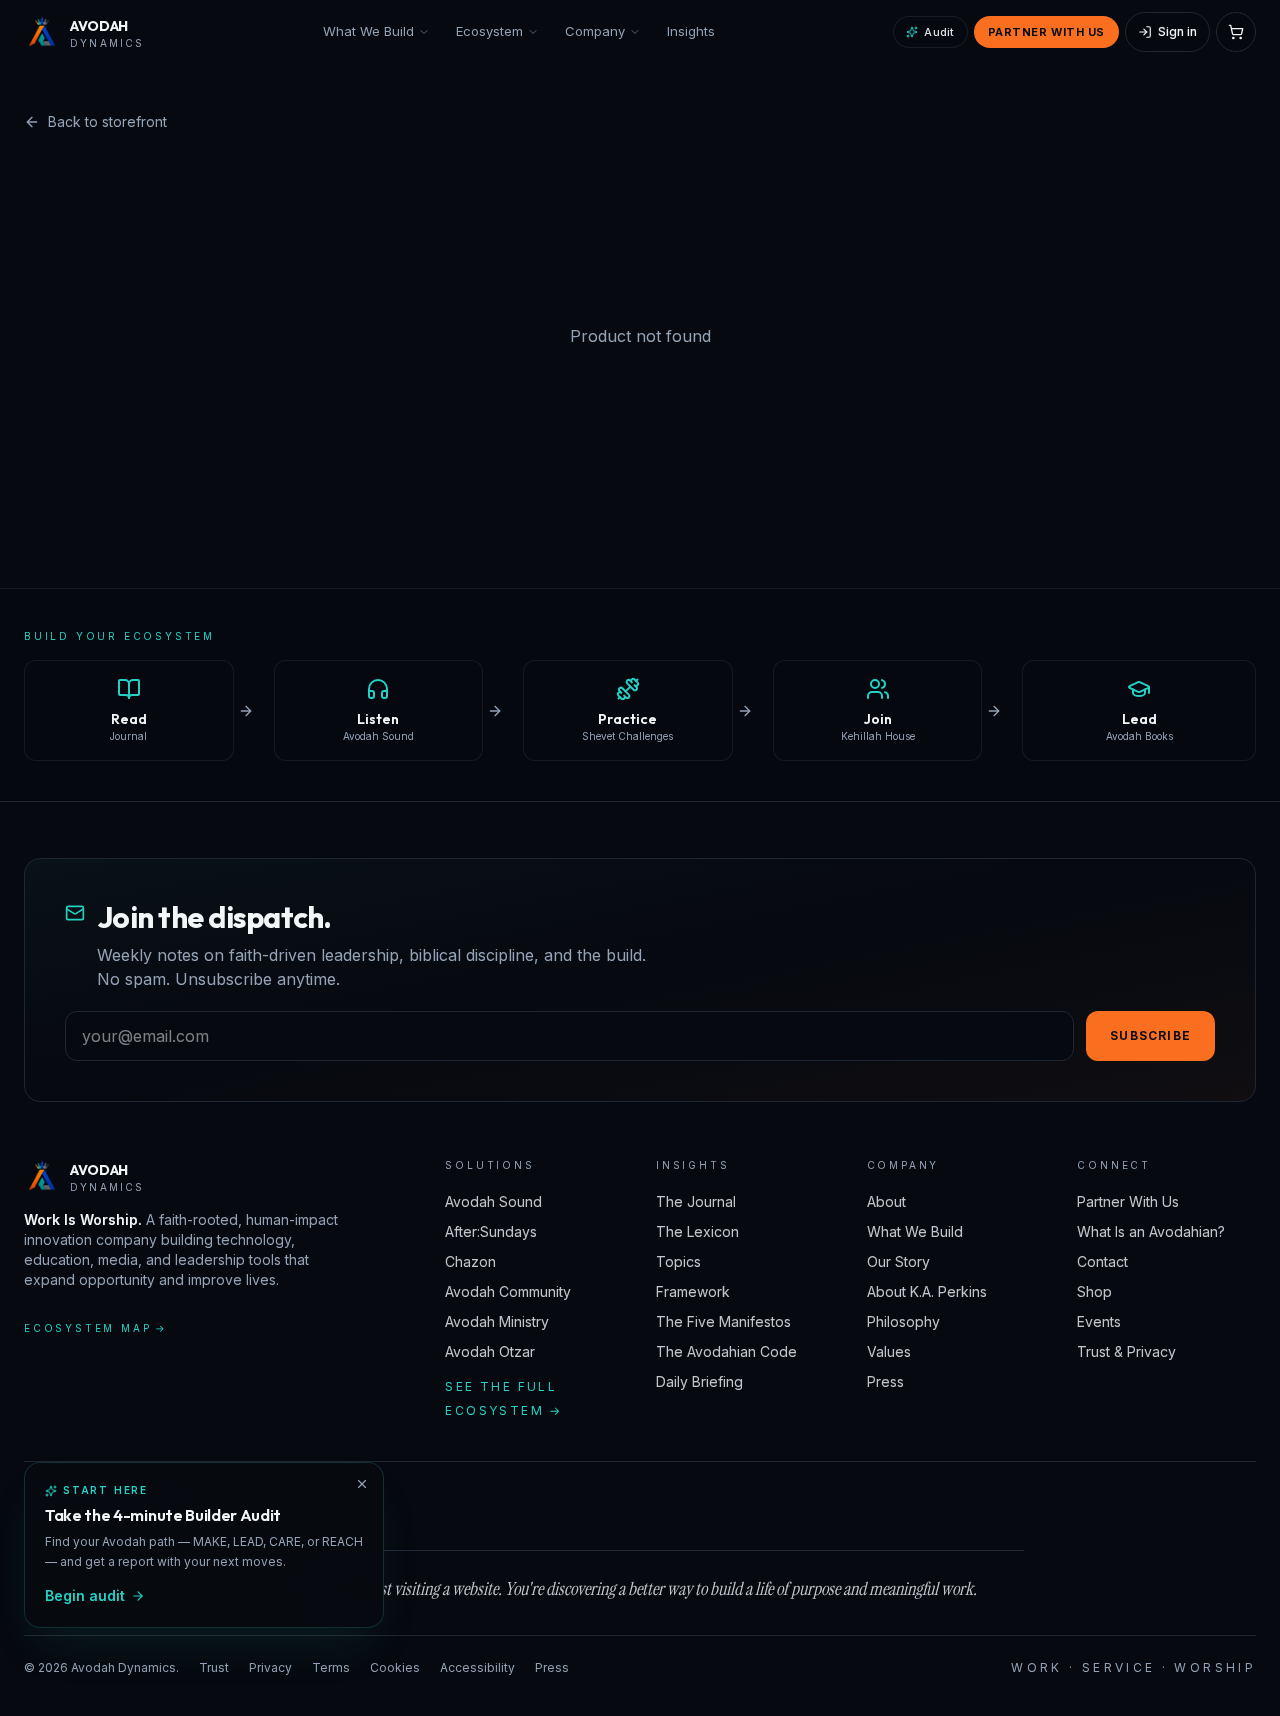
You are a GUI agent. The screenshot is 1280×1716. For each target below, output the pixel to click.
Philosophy (903, 1321)
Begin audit (85, 1595)
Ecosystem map (96, 1328)
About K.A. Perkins (927, 1291)
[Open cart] (1236, 32)
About (886, 1201)
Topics (678, 1261)
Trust (214, 1667)
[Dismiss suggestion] (362, 1484)
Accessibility (477, 1667)
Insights (691, 31)
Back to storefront (107, 121)
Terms (331, 1667)
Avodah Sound (493, 1201)
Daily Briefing (699, 1381)
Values (889, 1351)
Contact (1102, 1261)
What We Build (368, 31)
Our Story (898, 1261)
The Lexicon (697, 1231)
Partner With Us (1046, 32)
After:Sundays (491, 1231)
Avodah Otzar (490, 1351)
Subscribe (1150, 1035)
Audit (939, 32)
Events (1099, 1321)
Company (595, 31)
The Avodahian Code (726, 1351)
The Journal (696, 1201)
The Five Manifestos (723, 1321)
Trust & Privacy (1126, 1351)
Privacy (270, 1667)
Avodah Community (508, 1291)
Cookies (395, 1667)
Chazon (470, 1261)
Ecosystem (489, 31)
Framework (693, 1291)
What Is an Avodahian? (1151, 1231)
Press (885, 1381)
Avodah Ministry (497, 1321)
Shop (1094, 1291)
